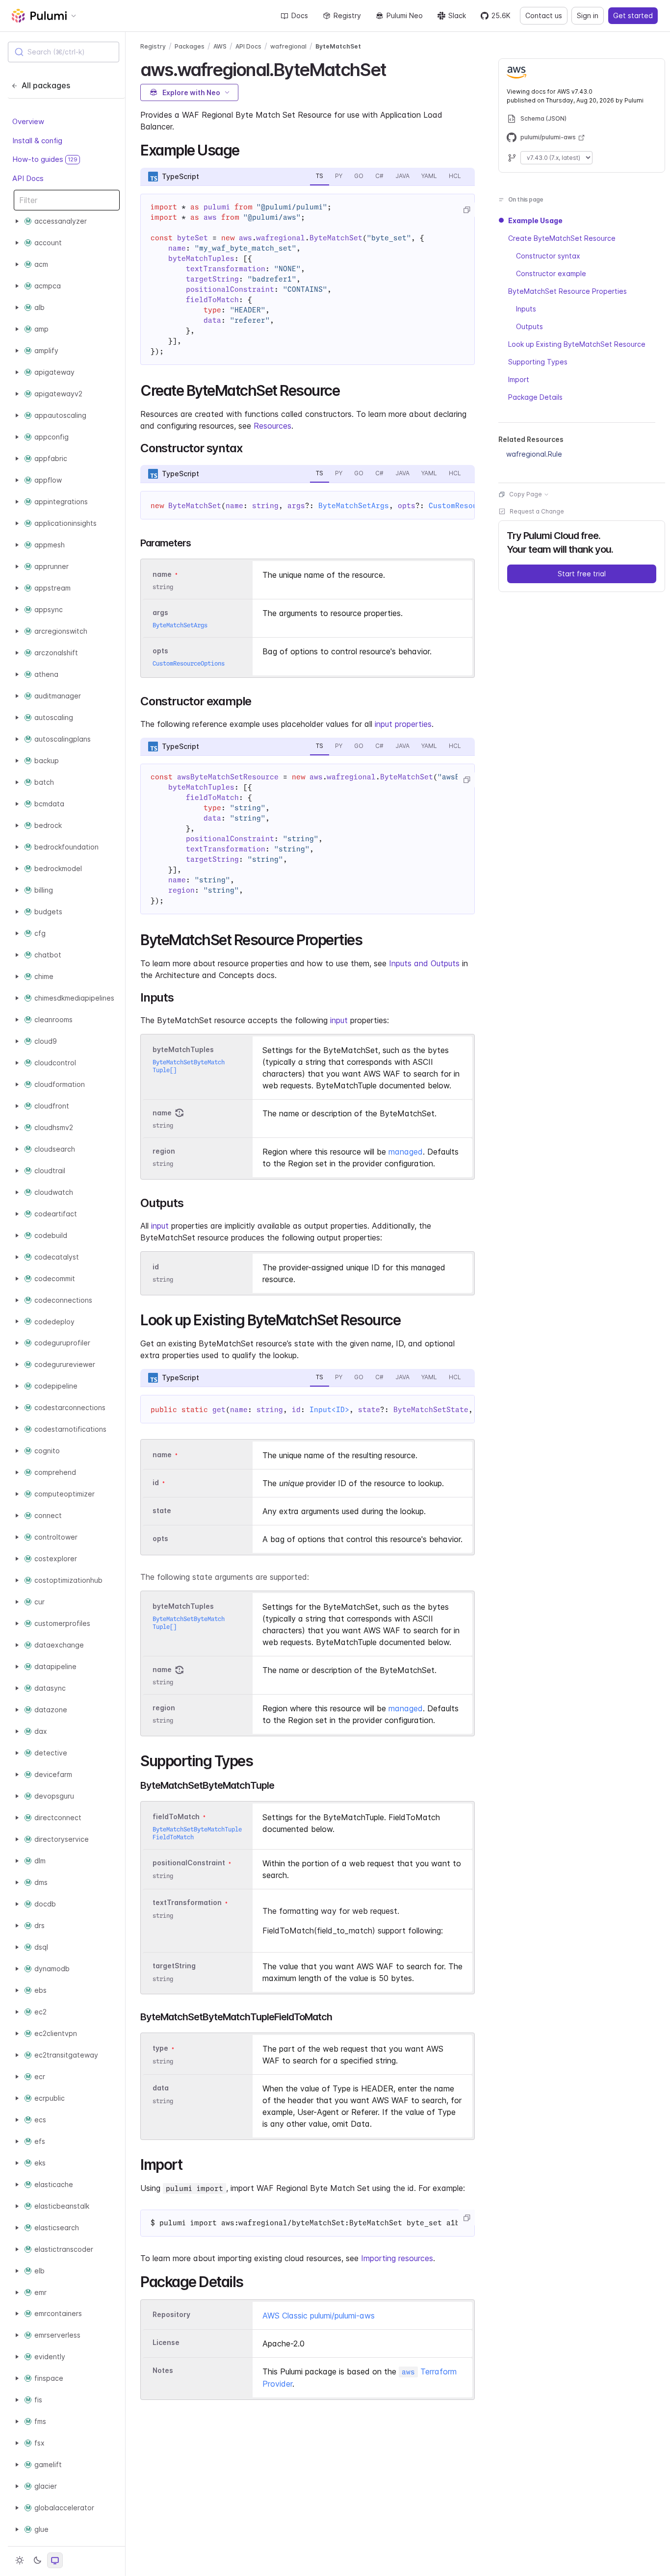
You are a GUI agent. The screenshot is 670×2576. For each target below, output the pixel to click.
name (162, 1113)
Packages (190, 46)
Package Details (535, 397)
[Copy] (466, 210)
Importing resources (397, 2258)
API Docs (28, 178)
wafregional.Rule (534, 454)
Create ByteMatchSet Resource (562, 238)
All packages (46, 85)
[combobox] (64, 52)
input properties (403, 724)
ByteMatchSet (338, 46)
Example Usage (535, 220)
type (160, 2048)
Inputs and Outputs (424, 963)
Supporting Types (538, 362)
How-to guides (45, 159)
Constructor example (551, 273)
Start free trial (582, 574)
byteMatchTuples (183, 1049)
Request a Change (537, 511)
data (161, 2088)
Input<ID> (329, 1410)
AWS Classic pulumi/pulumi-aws (319, 2316)
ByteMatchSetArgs (354, 506)
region (164, 1151)
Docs (300, 15)
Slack (457, 15)
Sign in (588, 15)
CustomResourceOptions (189, 663)
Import (519, 379)
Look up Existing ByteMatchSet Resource (577, 344)
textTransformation (187, 1903)
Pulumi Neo (405, 15)
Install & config (37, 140)
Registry (347, 15)
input (339, 1020)
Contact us (544, 15)
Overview (28, 121)
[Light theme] (20, 2560)
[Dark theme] (37, 2560)
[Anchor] (395, 68)
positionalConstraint (189, 1863)
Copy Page (526, 494)
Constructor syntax (548, 256)
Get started (633, 15)
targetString (174, 1966)
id (156, 1267)
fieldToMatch (176, 1817)
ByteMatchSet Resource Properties (567, 291)
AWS (220, 46)
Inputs (526, 309)
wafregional (288, 46)
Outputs (529, 326)
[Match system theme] (55, 2560)
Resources (272, 426)
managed (406, 1152)
